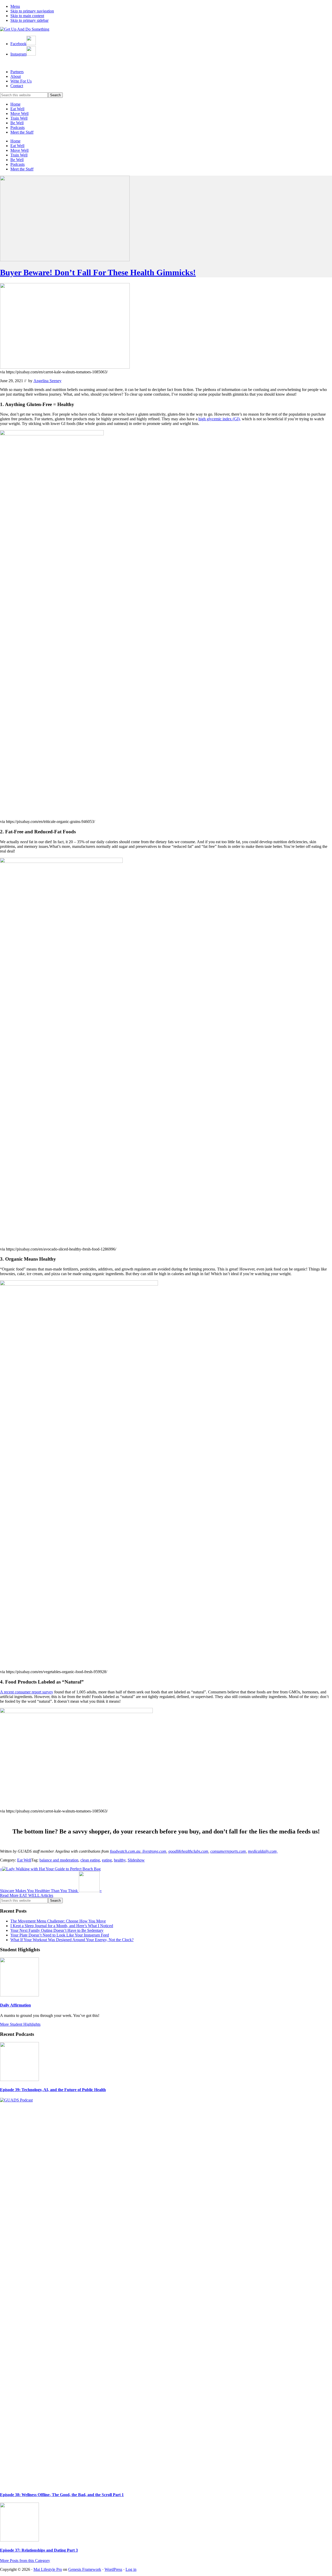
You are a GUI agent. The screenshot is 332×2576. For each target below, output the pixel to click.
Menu (15, 6)
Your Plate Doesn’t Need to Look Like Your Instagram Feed (60, 1935)
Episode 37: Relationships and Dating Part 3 (39, 2550)
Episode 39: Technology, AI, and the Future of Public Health (53, 2090)
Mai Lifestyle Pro (48, 2569)
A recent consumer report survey (27, 1692)
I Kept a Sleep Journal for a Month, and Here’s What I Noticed (62, 1926)
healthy (120, 1860)
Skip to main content (27, 16)
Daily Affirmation (15, 2005)
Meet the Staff (22, 132)
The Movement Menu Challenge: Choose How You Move (58, 1921)
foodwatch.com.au (125, 1851)
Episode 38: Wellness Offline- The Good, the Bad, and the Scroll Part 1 (62, 2495)
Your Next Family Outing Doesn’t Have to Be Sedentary (57, 1930)
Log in (131, 2569)
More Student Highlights (20, 2024)
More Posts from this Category (25, 2561)
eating (107, 1860)
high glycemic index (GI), (220, 419)
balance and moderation (59, 1860)
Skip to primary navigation (32, 11)
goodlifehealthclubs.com (188, 1851)
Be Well (17, 123)
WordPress (113, 2569)
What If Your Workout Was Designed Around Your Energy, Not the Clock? (72, 1940)
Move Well (19, 114)
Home (15, 104)
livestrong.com (154, 1851)
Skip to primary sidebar (29, 20)
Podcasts (18, 128)
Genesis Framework (85, 2569)
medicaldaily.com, (263, 1851)
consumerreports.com (228, 1851)
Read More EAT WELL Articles (27, 1895)
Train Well (19, 118)
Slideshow (136, 1860)
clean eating (90, 1860)
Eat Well (17, 109)
